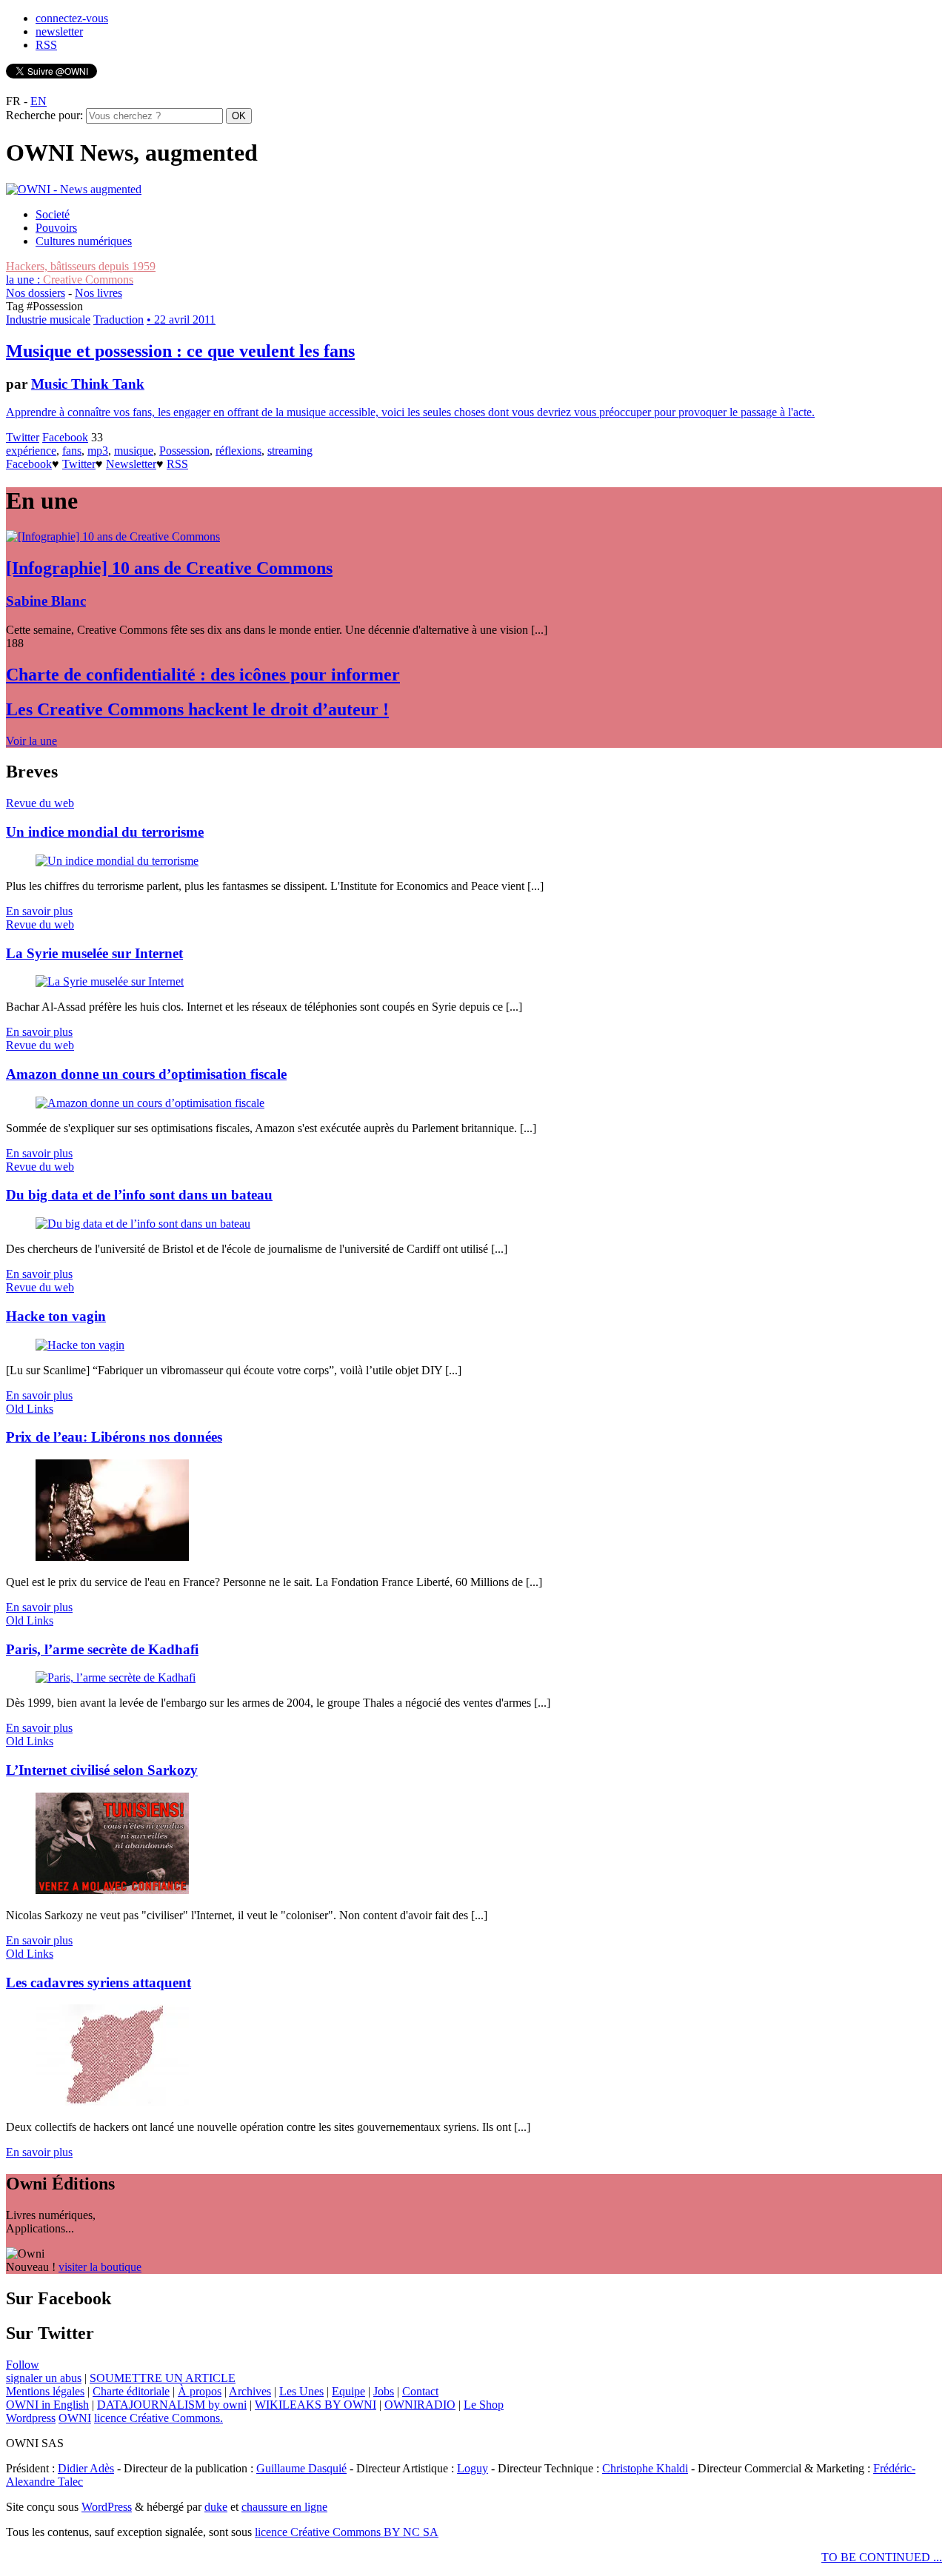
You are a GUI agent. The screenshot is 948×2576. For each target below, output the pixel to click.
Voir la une (31, 741)
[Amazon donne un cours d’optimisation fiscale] (150, 1103)
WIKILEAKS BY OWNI (316, 2405)
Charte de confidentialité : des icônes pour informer (203, 675)
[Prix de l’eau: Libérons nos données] (112, 1557)
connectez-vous (72, 18)
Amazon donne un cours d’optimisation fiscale (146, 1074)
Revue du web (40, 803)
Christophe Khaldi (645, 2468)
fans (72, 451)
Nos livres (99, 293)
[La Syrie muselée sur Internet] (110, 981)
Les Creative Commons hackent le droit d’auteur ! (197, 709)
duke (216, 2507)
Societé (53, 214)
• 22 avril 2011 (181, 320)
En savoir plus (39, 911)
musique (134, 451)
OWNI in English (47, 2405)
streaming (290, 451)
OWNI (75, 2418)
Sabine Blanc (46, 601)
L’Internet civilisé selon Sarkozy (102, 1770)
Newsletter (131, 464)
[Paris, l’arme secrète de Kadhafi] (116, 1677)
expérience (31, 451)
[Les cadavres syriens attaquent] (112, 2102)
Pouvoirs (56, 228)
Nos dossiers (36, 293)
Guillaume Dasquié (301, 2468)
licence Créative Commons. (158, 2418)
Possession (184, 451)
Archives (250, 2391)
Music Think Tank (88, 384)
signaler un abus (44, 2378)
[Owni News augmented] (74, 189)
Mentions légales (45, 2391)
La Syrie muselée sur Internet (94, 953)
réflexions (238, 451)
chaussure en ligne (284, 2507)
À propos (200, 2391)
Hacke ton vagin (56, 1316)
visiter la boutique (100, 2267)
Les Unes (301, 2391)
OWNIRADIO (420, 2405)
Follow (23, 2365)
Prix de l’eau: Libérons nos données (114, 1437)
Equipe (348, 2391)
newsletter (59, 31)
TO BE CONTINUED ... (882, 2557)
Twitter (23, 437)
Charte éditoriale (131, 2391)
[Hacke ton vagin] (80, 1345)
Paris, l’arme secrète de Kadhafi (102, 1649)
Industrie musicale (48, 320)
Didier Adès (86, 2468)
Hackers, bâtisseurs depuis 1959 (81, 266)
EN (39, 101)
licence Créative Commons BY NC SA (347, 2532)
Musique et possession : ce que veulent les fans (180, 351)
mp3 (98, 451)
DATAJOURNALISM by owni (172, 2405)
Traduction (118, 320)
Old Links (30, 1409)
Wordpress (31, 2418)
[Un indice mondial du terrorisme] (117, 861)
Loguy (473, 2468)
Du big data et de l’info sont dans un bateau (139, 1195)
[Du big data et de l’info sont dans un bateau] (143, 1224)
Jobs (384, 2391)
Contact (420, 2391)
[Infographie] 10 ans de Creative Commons (169, 568)
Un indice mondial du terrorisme (105, 832)
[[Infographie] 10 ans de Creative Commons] (113, 536)
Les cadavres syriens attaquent (99, 1983)
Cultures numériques (84, 241)
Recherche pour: (44, 115)
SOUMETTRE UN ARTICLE (163, 2378)
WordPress (107, 2507)
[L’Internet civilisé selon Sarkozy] (112, 1890)
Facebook (65, 437)
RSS (46, 45)
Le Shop (484, 2405)
